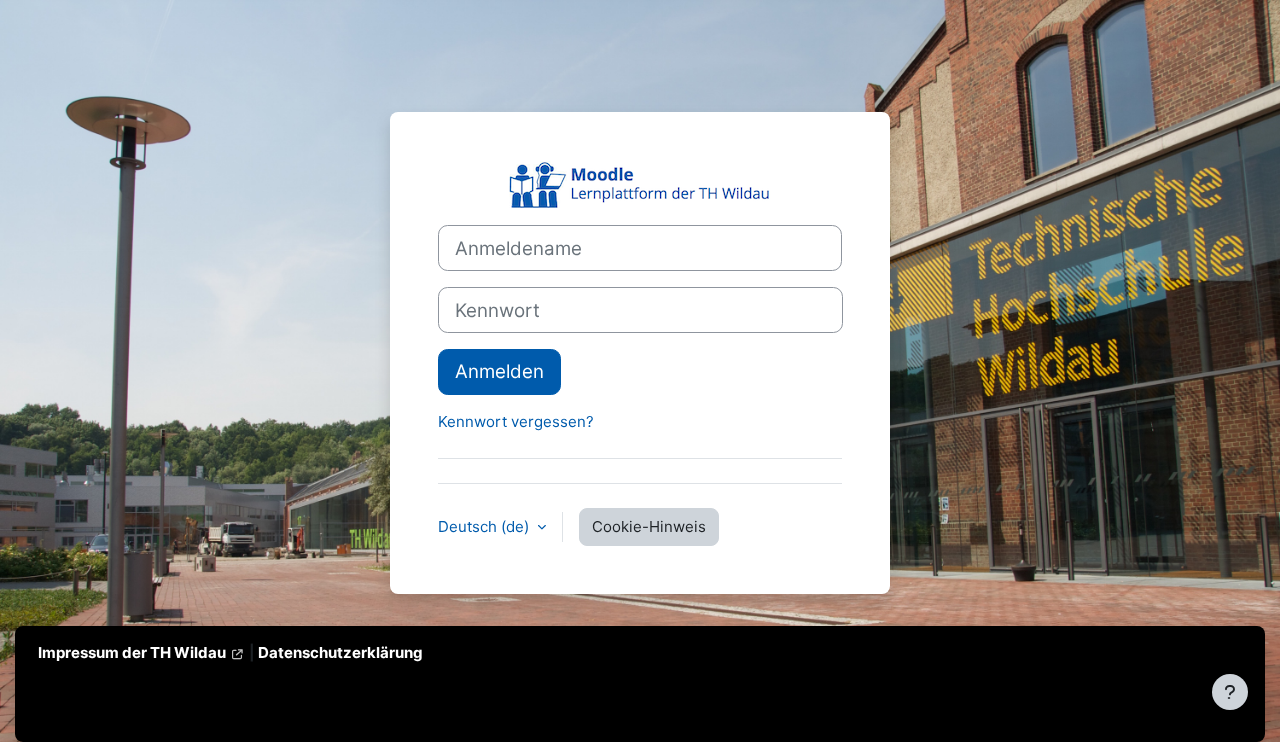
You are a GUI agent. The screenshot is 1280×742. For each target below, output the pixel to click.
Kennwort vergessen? (516, 421)
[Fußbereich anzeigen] (1230, 692)
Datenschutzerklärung (340, 652)
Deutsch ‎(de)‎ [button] (485, 526)
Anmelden (499, 371)
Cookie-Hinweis (649, 526)
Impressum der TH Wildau (132, 652)
